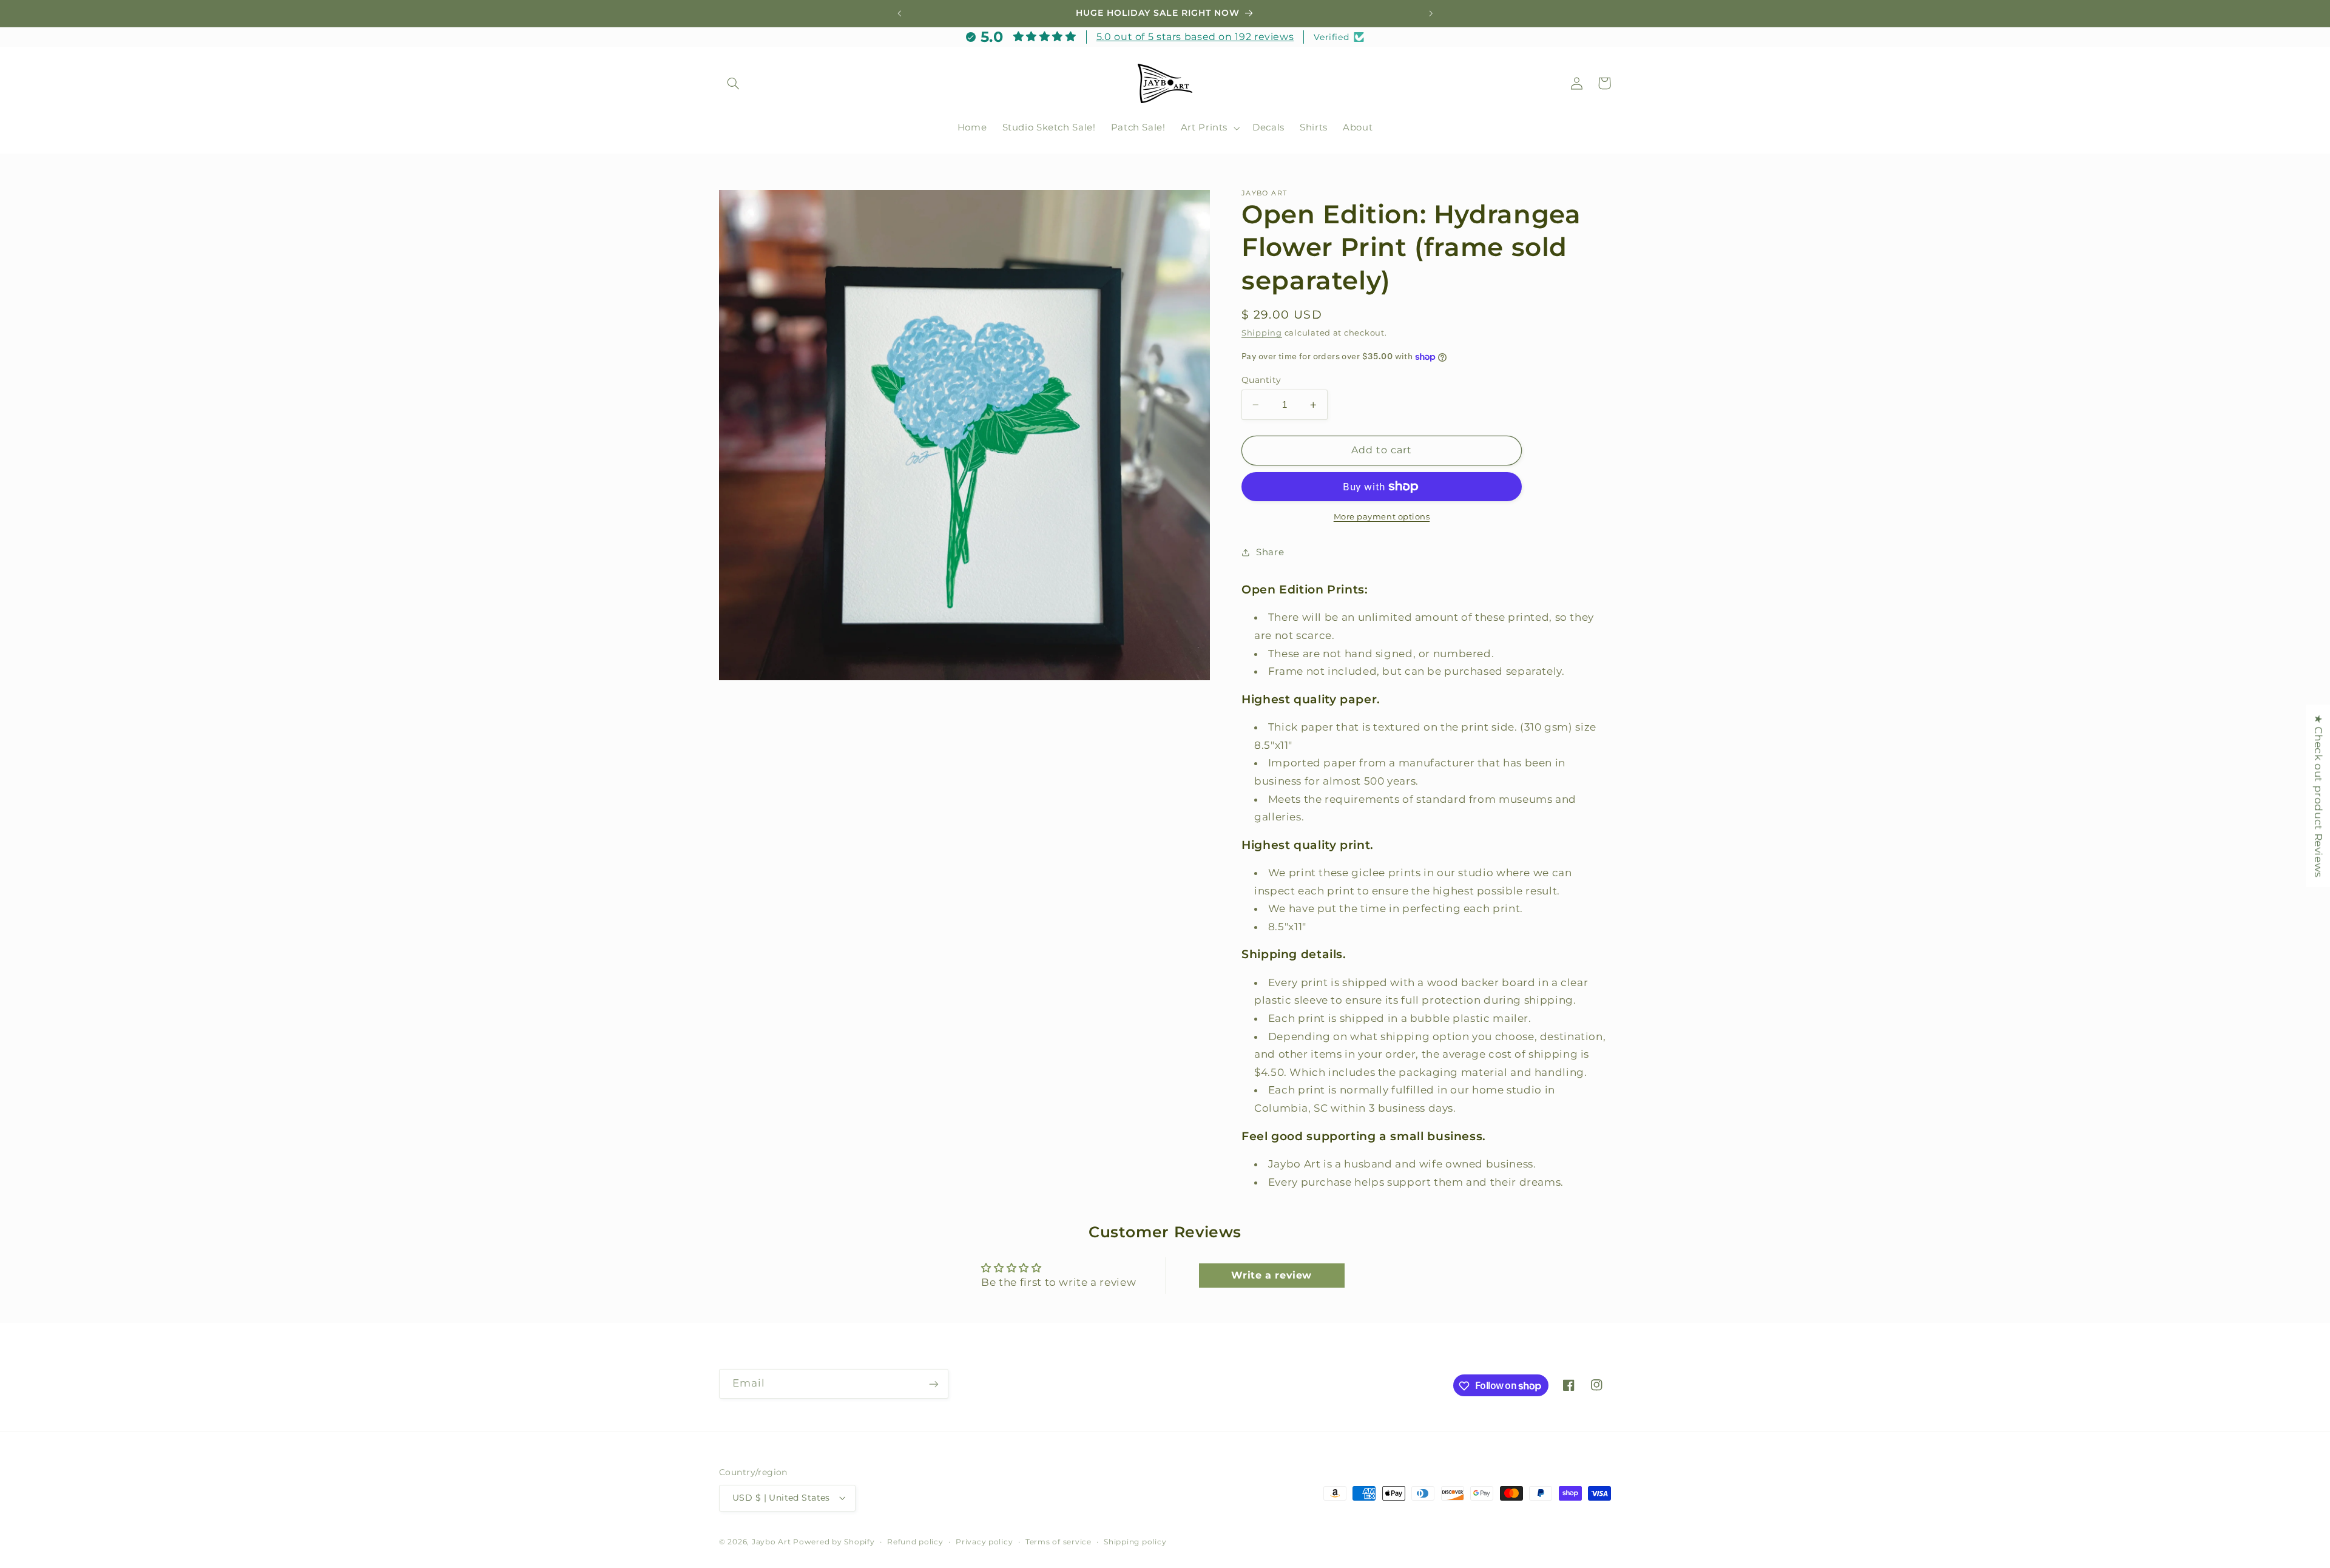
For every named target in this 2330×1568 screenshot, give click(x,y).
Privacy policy (984, 1542)
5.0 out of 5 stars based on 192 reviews (1195, 37)
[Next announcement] (1431, 13)
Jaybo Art (772, 1542)
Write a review (1271, 1275)
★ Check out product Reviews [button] (2318, 796)
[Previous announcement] (899, 13)
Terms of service (1059, 1542)
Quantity (1261, 380)
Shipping (1262, 333)
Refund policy (915, 1542)
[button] (733, 83)
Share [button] (1270, 552)
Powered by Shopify (834, 1542)
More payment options (1382, 516)
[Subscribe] (934, 1384)
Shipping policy (1135, 1542)
